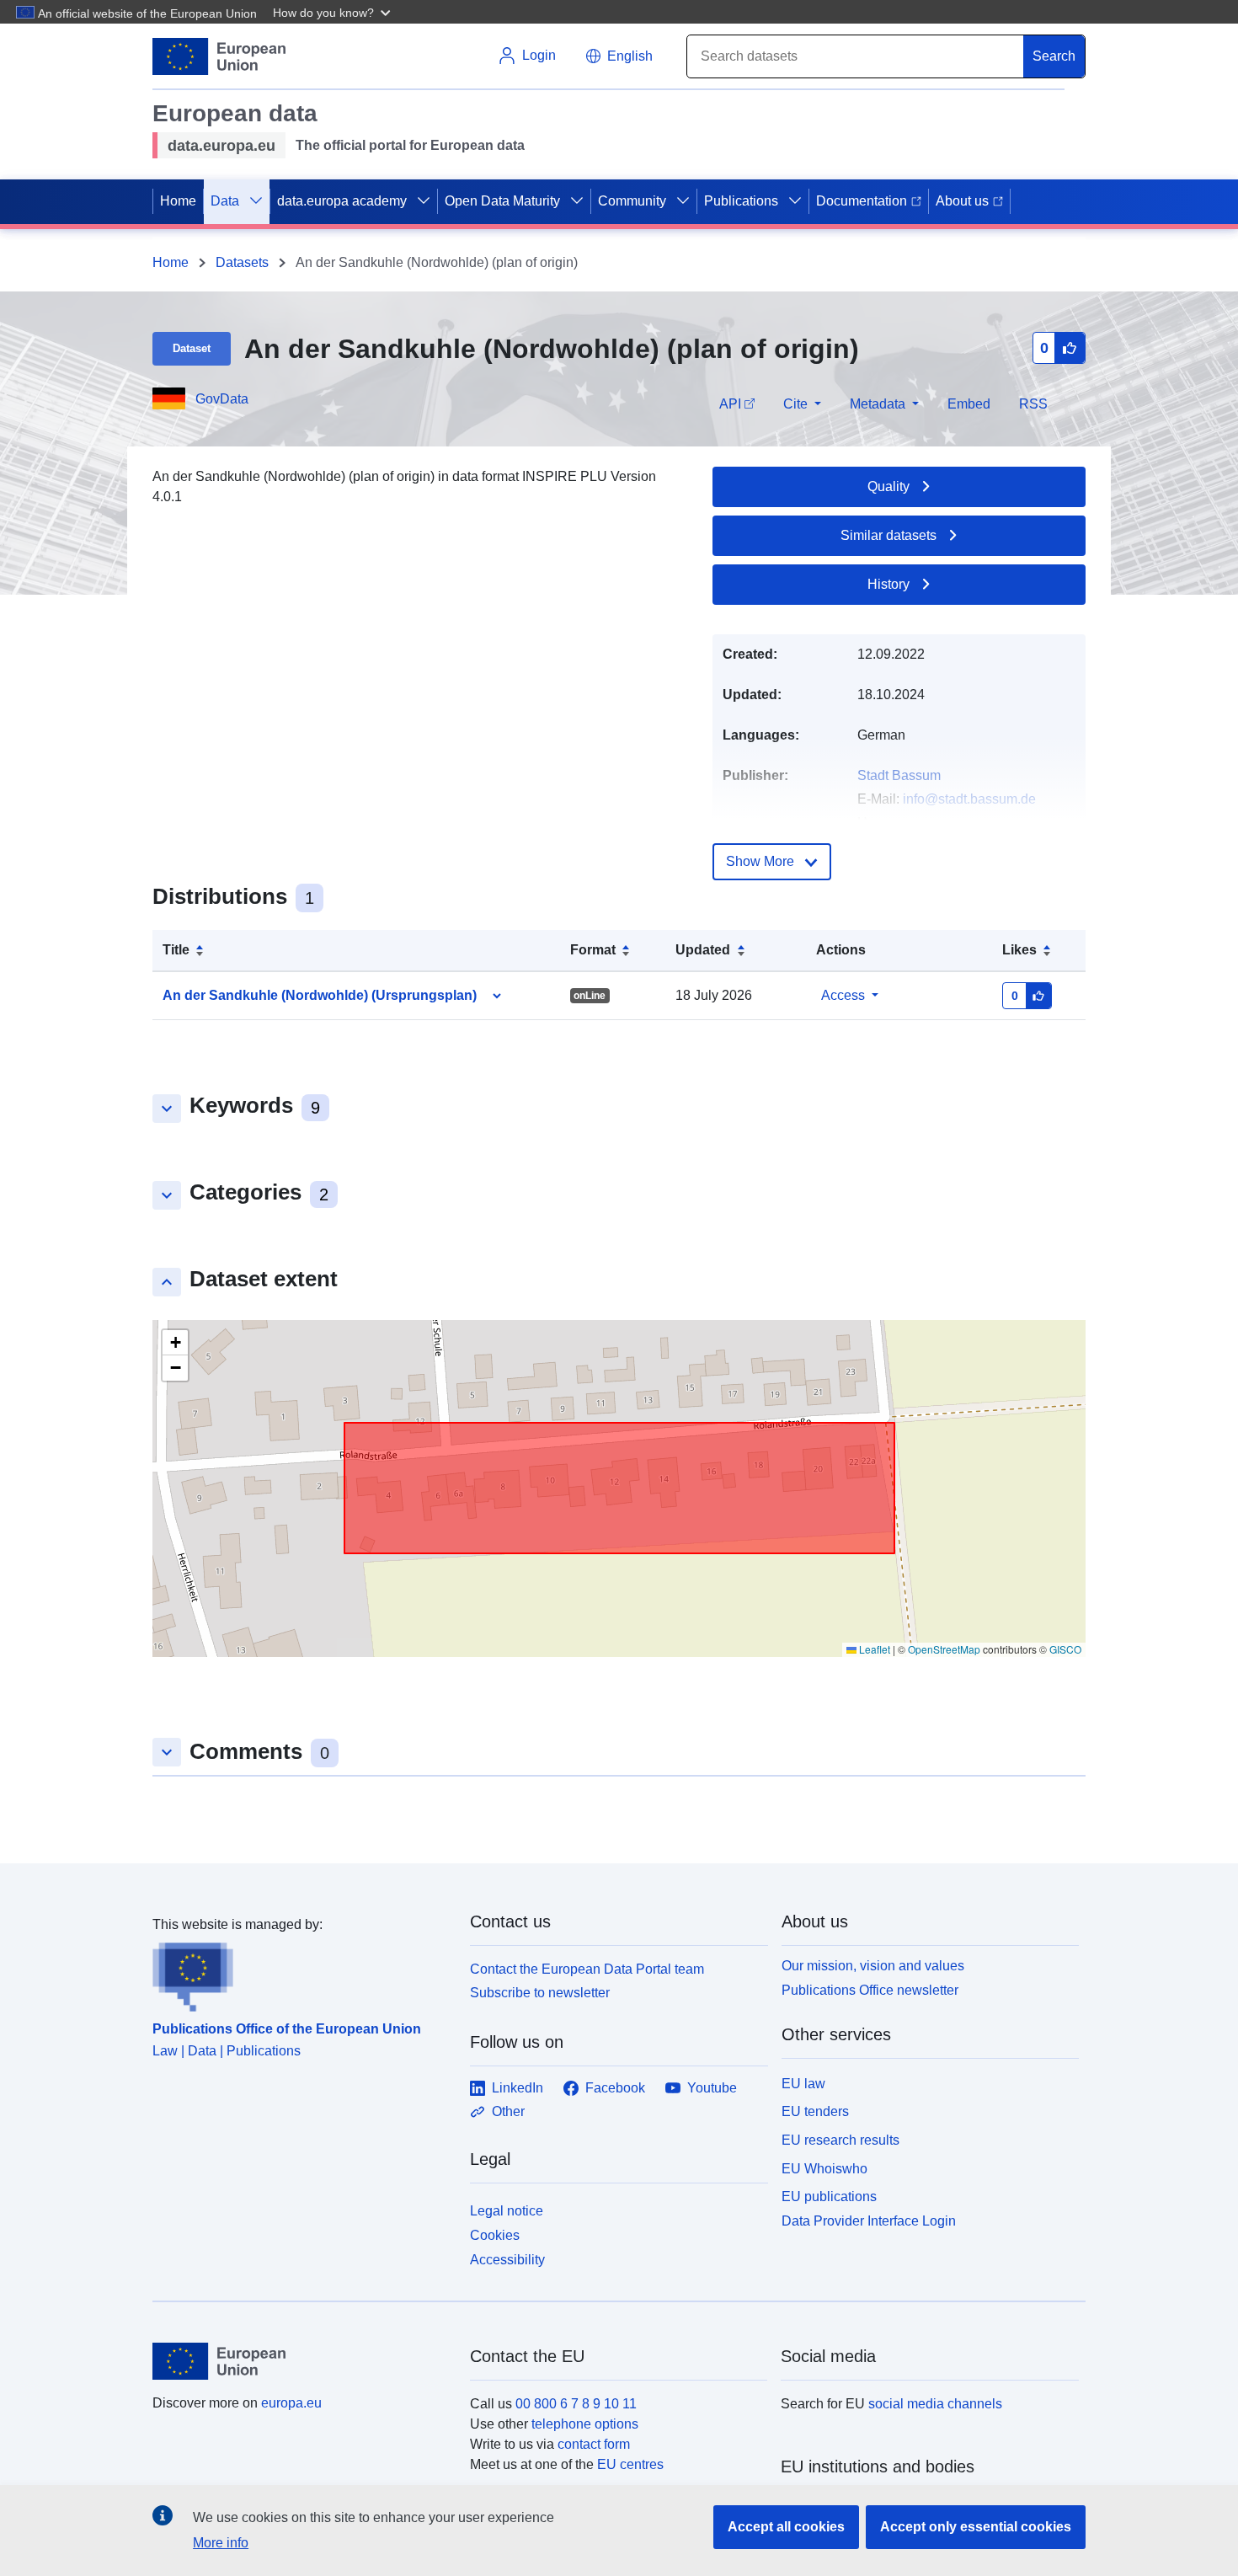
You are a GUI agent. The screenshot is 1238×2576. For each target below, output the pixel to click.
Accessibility (507, 2260)
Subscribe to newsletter (540, 1993)
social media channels (935, 2404)
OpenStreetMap (944, 1649)
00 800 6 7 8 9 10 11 (576, 2404)
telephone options (585, 2424)
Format (593, 950)
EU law (803, 2084)
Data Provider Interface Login (869, 2221)
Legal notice (507, 2211)
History (888, 584)
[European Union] (301, 2361)
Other (508, 2111)
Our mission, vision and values (873, 1966)
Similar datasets (888, 535)
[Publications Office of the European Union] (301, 1974)
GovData (222, 399)
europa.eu (291, 2403)
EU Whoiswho (824, 2169)
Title (176, 950)
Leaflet (873, 1649)
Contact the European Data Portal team (587, 1969)
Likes (1019, 950)
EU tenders (815, 2111)
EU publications (829, 2197)
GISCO (1065, 1649)
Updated (703, 950)
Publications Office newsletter (870, 1990)
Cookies (495, 2235)
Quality (888, 486)
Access (843, 995)
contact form (594, 2444)
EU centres (630, 2464)
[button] (334, 12)
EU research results (840, 2140)
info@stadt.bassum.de (969, 799)
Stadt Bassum (899, 775)
